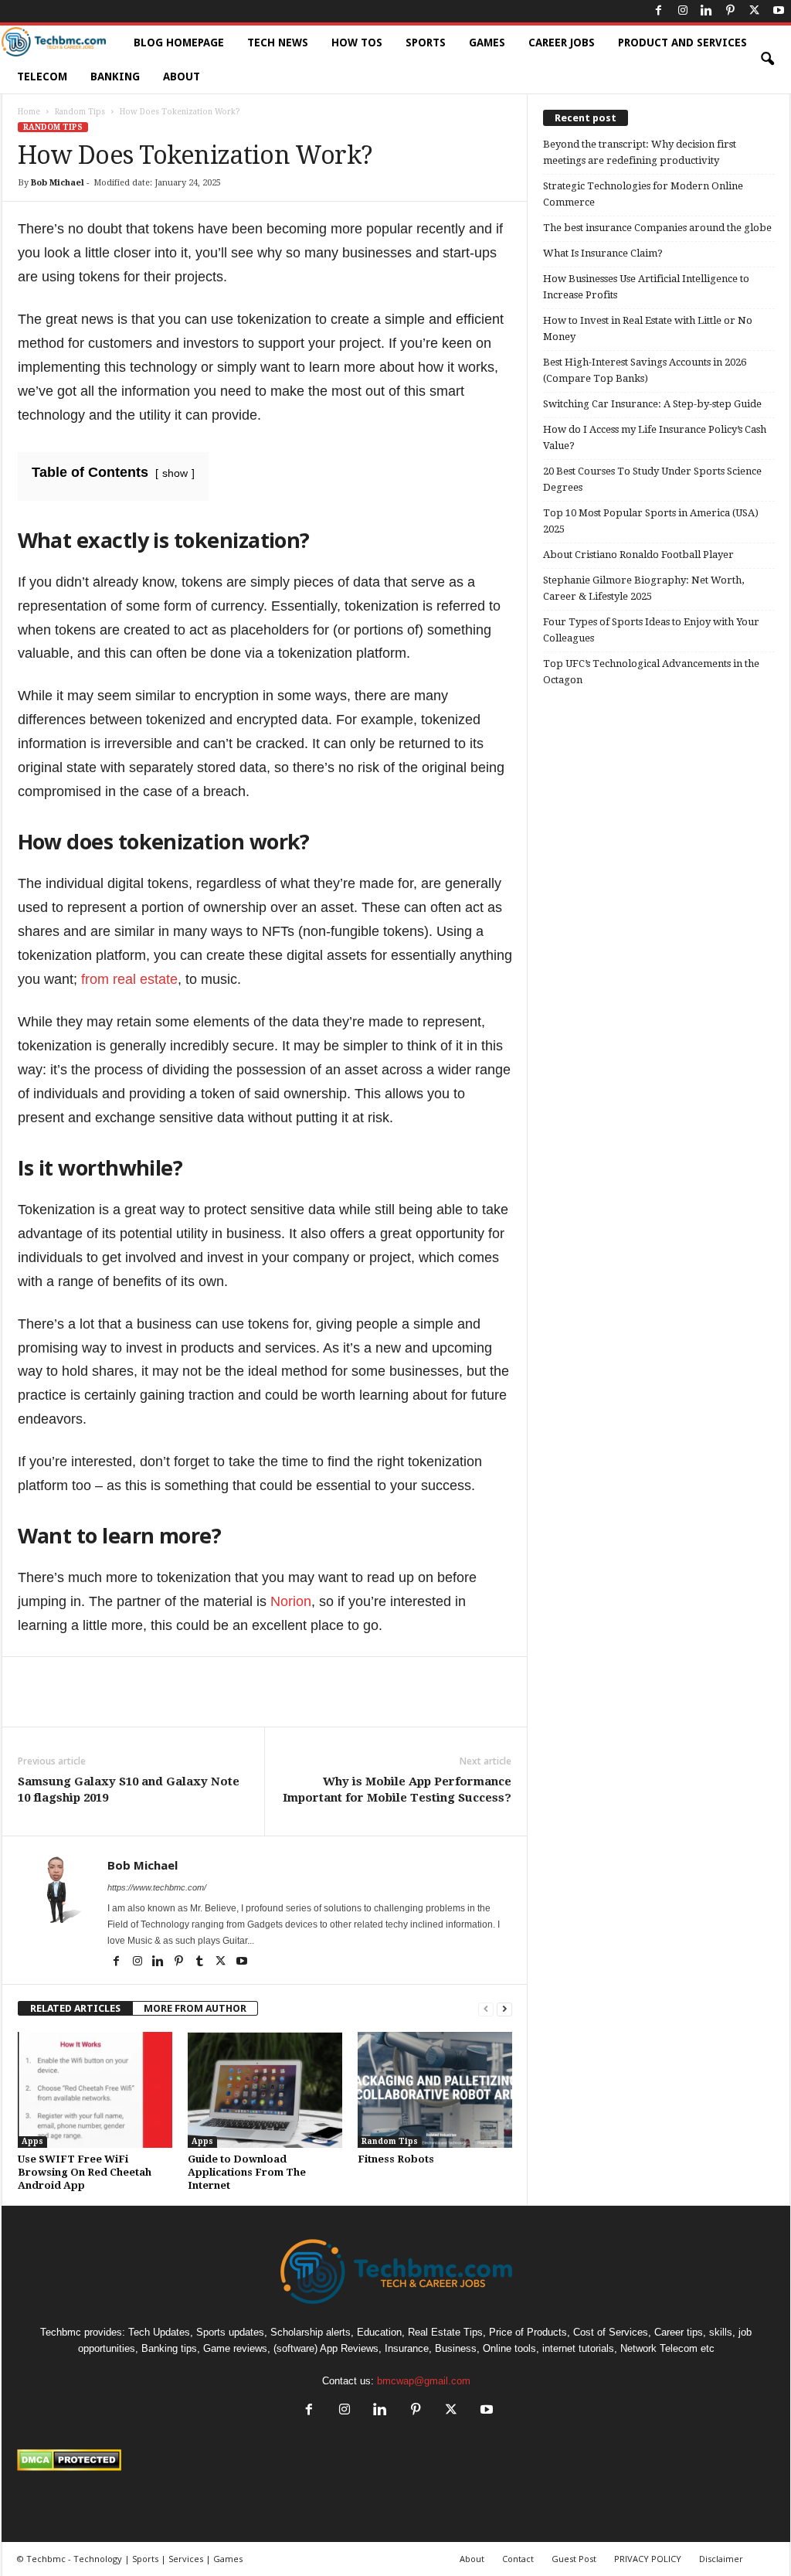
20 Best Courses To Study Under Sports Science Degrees (652, 479)
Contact (518, 2559)
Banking (115, 77)
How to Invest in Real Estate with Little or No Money (648, 328)
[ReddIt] (271, 1703)
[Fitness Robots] (435, 2090)
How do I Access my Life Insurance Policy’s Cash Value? (655, 437)
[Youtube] (779, 11)
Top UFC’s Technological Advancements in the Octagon (651, 672)
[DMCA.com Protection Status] (396, 2460)
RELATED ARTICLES (75, 2008)
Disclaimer (721, 2559)
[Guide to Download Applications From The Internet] (265, 2090)
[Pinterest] (731, 11)
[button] (767, 60)
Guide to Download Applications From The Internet (247, 2172)
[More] (343, 1703)
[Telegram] (307, 1703)
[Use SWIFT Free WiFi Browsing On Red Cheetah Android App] (95, 2090)
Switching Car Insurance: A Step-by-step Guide (652, 404)
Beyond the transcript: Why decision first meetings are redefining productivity (640, 152)
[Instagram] (683, 11)
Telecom (42, 77)
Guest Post (574, 2559)
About (182, 77)
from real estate (129, 979)
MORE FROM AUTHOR (195, 2008)
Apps (32, 2141)
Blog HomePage (179, 43)
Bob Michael (58, 183)
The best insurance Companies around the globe (657, 228)
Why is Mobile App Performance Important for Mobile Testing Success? (397, 1790)
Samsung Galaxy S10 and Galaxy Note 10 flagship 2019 (129, 1790)
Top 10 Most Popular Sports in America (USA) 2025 (651, 521)
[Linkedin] (707, 11)
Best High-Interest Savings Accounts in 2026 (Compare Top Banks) (645, 370)
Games (487, 43)
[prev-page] (486, 2008)
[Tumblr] (201, 1962)
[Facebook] (659, 11)
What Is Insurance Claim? (603, 253)
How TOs (357, 43)
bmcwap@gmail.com (423, 2381)
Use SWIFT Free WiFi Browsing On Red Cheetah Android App (85, 2172)
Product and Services (682, 43)
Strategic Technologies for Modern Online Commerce (643, 194)
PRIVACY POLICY (648, 2559)
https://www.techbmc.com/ (157, 1887)
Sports (426, 43)
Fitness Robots (396, 2159)
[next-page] (504, 2008)
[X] (755, 11)
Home (29, 112)
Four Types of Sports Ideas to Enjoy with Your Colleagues (651, 630)
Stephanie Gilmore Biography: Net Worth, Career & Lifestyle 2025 (643, 588)
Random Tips (80, 112)
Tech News (278, 43)
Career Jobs (562, 43)
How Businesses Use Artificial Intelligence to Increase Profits (646, 287)
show (175, 473)
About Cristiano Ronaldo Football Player (638, 555)
